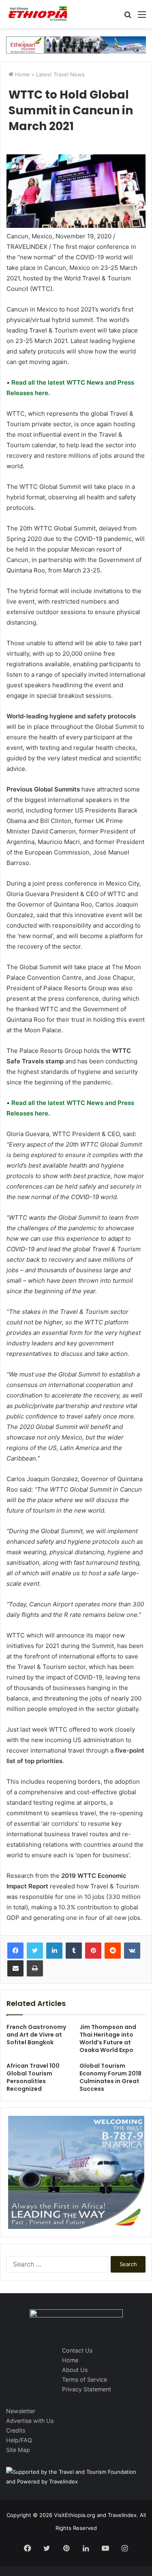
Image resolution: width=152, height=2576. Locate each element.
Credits (16, 2430)
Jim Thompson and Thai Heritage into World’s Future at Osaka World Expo (108, 2038)
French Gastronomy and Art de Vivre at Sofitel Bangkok (36, 2035)
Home (22, 74)
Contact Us (77, 2350)
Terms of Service (85, 2379)
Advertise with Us (30, 2421)
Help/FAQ (19, 2440)
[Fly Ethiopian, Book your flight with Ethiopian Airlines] (76, 44)
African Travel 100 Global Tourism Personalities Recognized (33, 2077)
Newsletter (21, 2411)
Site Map (18, 2450)
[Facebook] (15, 1951)
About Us (75, 2370)
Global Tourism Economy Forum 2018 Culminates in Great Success (110, 2077)
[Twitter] (35, 1951)
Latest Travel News (60, 74)
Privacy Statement (87, 2389)
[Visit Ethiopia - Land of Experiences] (39, 14)
